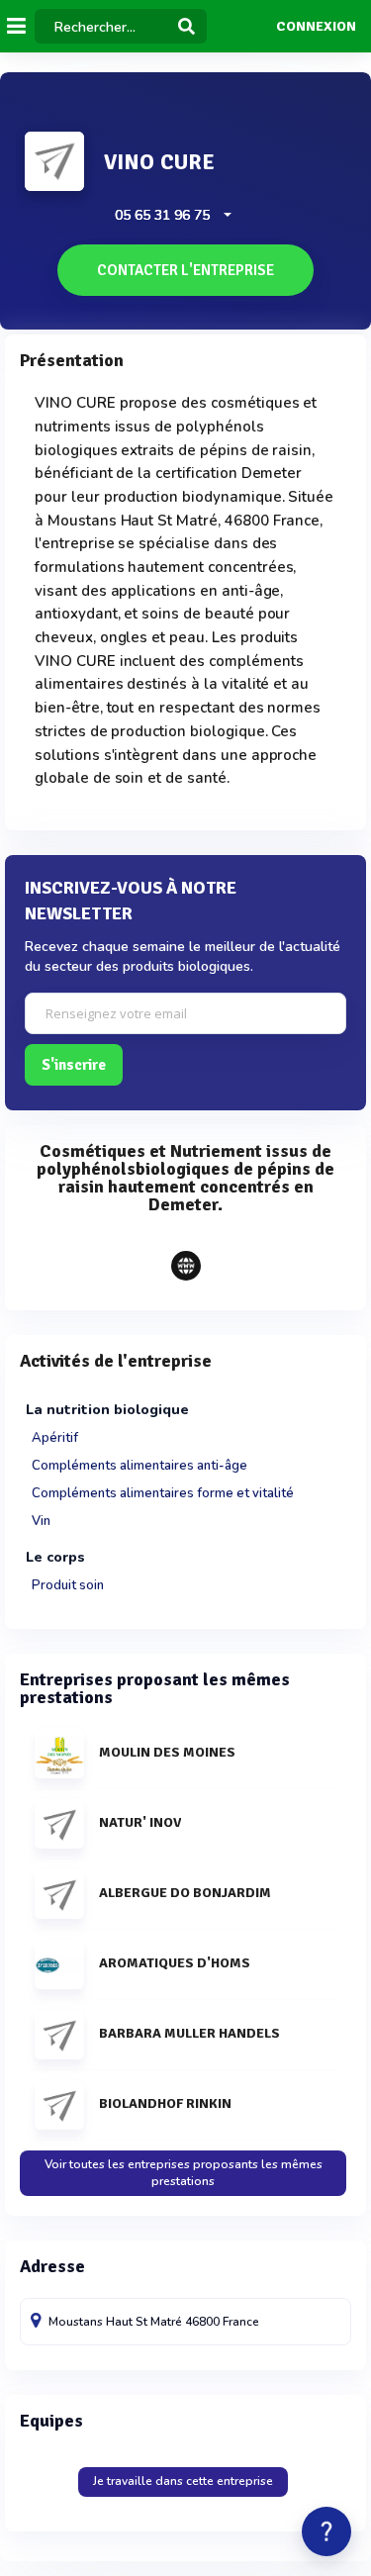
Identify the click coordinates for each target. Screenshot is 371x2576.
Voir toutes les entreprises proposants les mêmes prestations (184, 2173)
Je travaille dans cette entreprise (183, 2481)
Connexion (316, 27)
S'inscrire (74, 1065)
